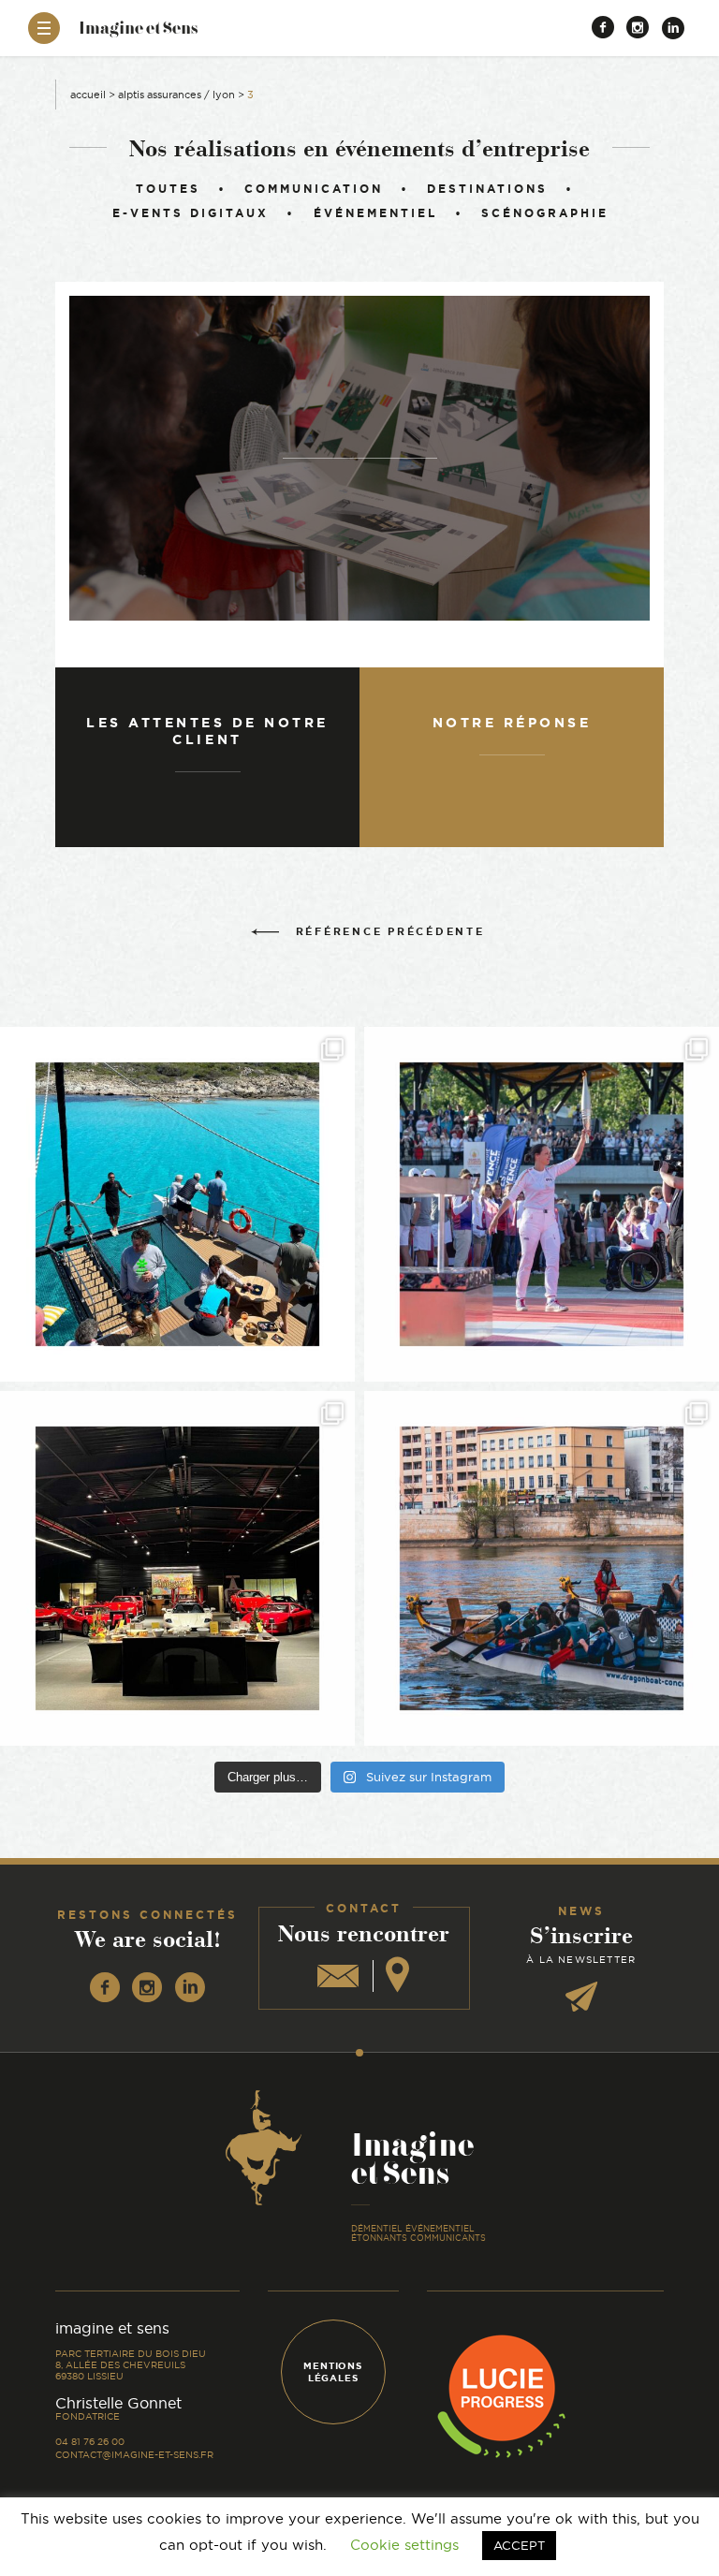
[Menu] (44, 28)
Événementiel (375, 213)
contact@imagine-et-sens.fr (134, 2455)
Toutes (168, 189)
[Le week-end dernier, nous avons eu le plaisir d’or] (177, 1204)
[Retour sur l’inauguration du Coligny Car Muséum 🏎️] (177, 1568)
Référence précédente (390, 931)
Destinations (487, 189)
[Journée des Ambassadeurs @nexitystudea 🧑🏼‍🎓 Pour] (542, 1568)
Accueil (88, 95)
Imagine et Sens (138, 34)
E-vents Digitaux (191, 213)
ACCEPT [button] (519, 2545)
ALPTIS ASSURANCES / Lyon (176, 95)
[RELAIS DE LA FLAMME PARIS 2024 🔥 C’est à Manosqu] (542, 1204)
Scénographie (545, 213)
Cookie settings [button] (404, 2545)
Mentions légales (332, 2372)
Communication (314, 189)
